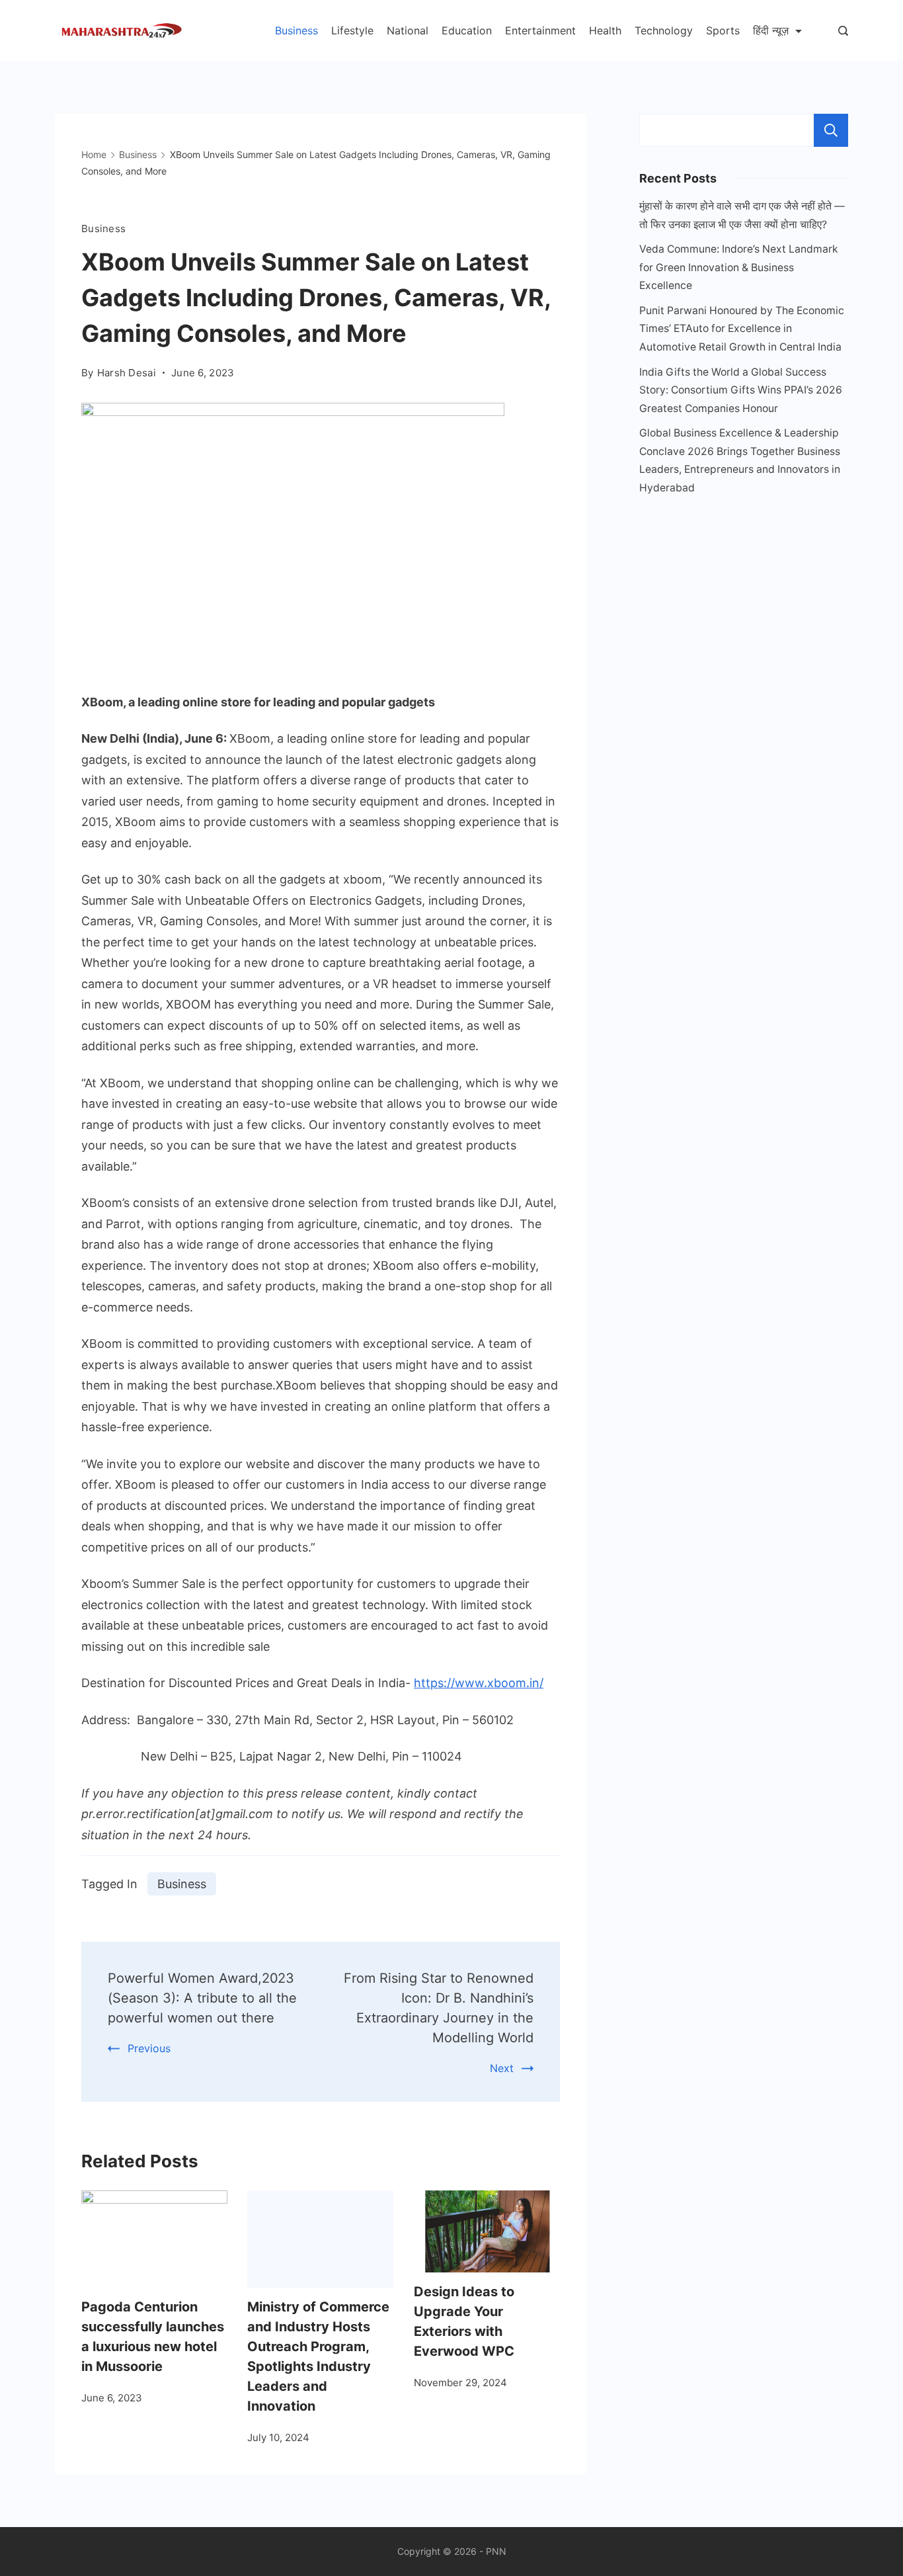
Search (831, 130)
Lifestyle (352, 30)
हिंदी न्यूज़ (771, 30)
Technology (664, 30)
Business (296, 30)
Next (502, 2068)
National (408, 30)
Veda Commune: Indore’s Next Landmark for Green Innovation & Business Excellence (739, 267)
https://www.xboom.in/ (479, 1683)
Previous (149, 2048)
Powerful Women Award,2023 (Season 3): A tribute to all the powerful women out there (202, 1998)
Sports (723, 30)
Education (467, 30)
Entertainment (540, 30)
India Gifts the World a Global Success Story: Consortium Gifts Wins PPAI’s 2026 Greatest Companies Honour (741, 390)
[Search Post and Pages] (843, 31)
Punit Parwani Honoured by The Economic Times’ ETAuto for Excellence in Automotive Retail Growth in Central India (742, 329)
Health (605, 30)
